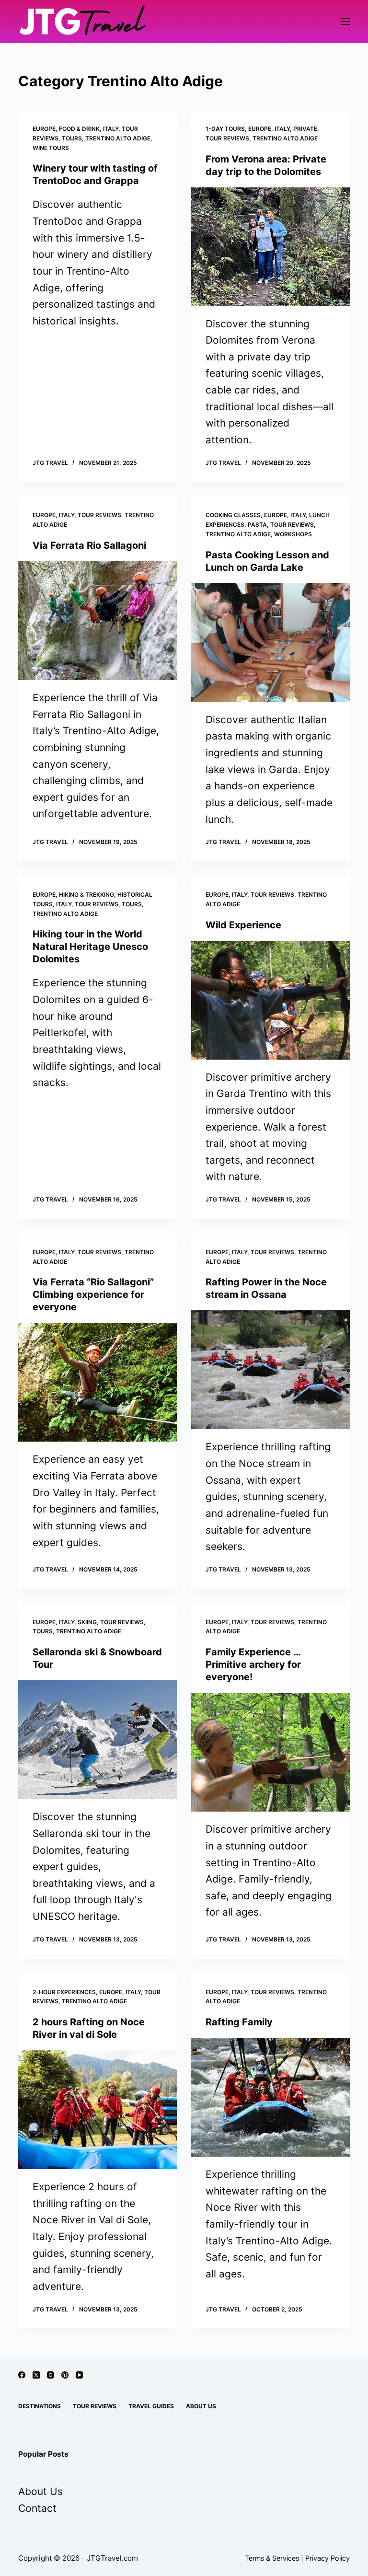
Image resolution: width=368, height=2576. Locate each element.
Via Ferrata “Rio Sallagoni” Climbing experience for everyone (93, 1294)
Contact (37, 2508)
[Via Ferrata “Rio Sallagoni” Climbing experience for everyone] (98, 1382)
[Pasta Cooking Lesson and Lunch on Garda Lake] (270, 643)
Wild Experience (243, 925)
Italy (111, 129)
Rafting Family (239, 2022)
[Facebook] (22, 2375)
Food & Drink (79, 129)
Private (305, 129)
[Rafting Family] (270, 2097)
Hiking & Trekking (86, 895)
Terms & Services (272, 2558)
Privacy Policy (328, 2558)
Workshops (293, 534)
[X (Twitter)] (36, 2375)
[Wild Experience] (270, 1000)
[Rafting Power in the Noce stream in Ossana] (270, 1370)
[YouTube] (79, 2375)
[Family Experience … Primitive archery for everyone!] (270, 1752)
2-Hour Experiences (64, 1992)
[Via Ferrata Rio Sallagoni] (98, 621)
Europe (44, 129)
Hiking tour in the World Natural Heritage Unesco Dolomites (90, 947)
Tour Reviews (227, 138)
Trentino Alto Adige (118, 138)
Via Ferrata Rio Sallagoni (89, 545)
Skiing (87, 1622)
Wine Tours (51, 148)
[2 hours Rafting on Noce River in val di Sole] (98, 2110)
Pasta (257, 525)
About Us (201, 2406)
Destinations (40, 2406)
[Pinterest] (65, 2375)
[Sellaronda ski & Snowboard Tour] (98, 1740)
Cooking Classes (233, 515)
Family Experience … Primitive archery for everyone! (253, 1664)
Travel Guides (151, 2406)
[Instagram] (51, 2375)
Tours (72, 138)
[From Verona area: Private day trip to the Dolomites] (270, 247)
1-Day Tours (225, 129)
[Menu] (345, 22)
